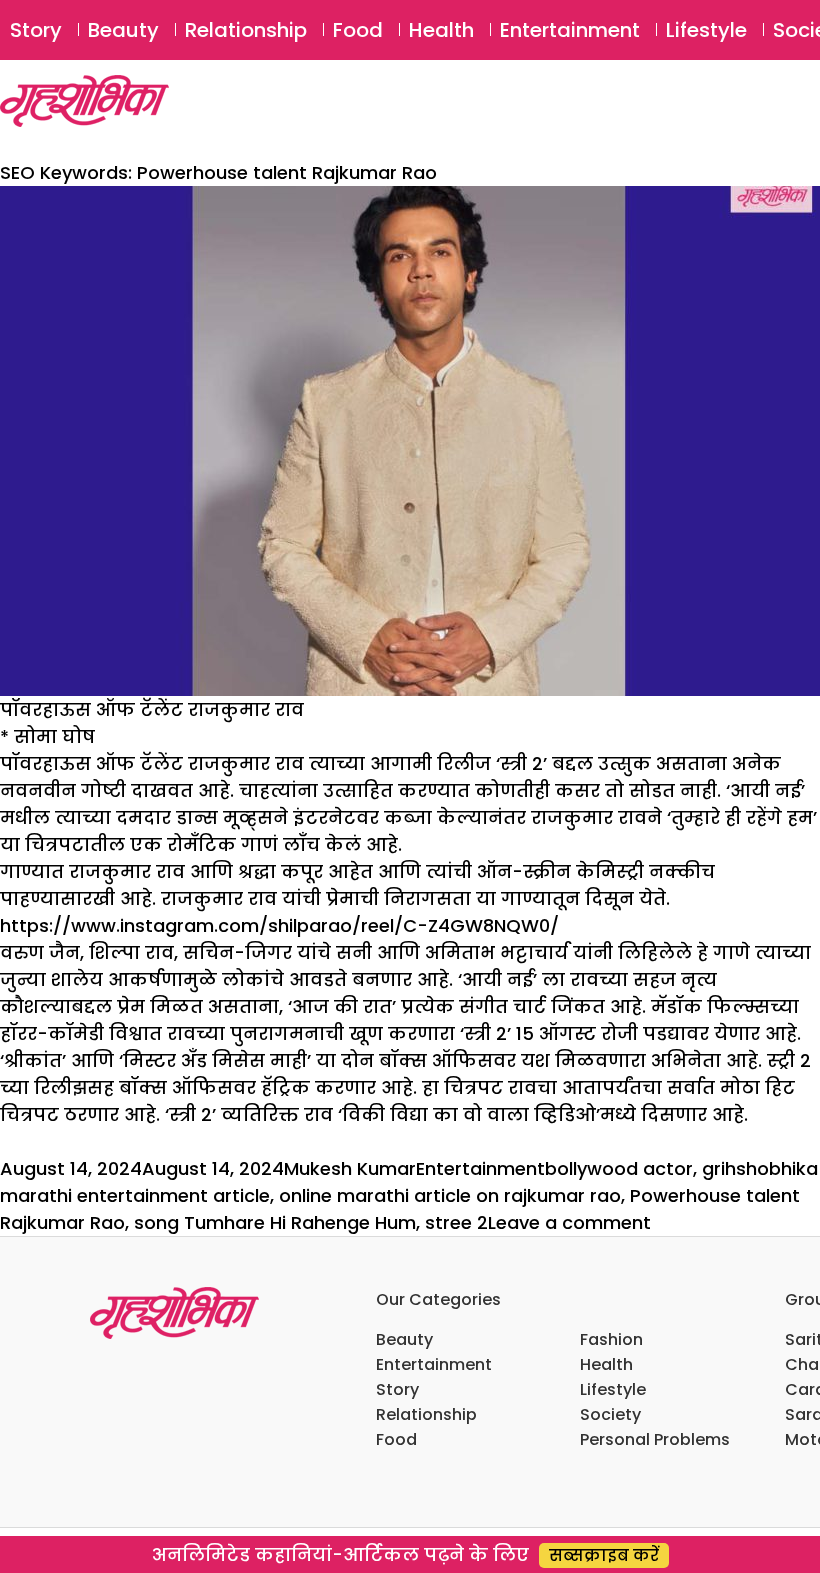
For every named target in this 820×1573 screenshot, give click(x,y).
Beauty (123, 30)
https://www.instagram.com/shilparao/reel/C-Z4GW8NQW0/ (279, 925)
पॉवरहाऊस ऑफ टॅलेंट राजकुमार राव (152, 709)
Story (36, 30)
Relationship (246, 30)
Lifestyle (706, 30)
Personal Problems (655, 1439)
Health (441, 30)
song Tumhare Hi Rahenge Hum (275, 1222)
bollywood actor (619, 1168)
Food (358, 30)
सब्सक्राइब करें (604, 1555)
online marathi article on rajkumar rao (450, 1195)
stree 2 (456, 1222)
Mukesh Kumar (350, 1168)
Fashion (611, 1339)
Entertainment (570, 30)
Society (610, 1414)
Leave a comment (569, 1222)
